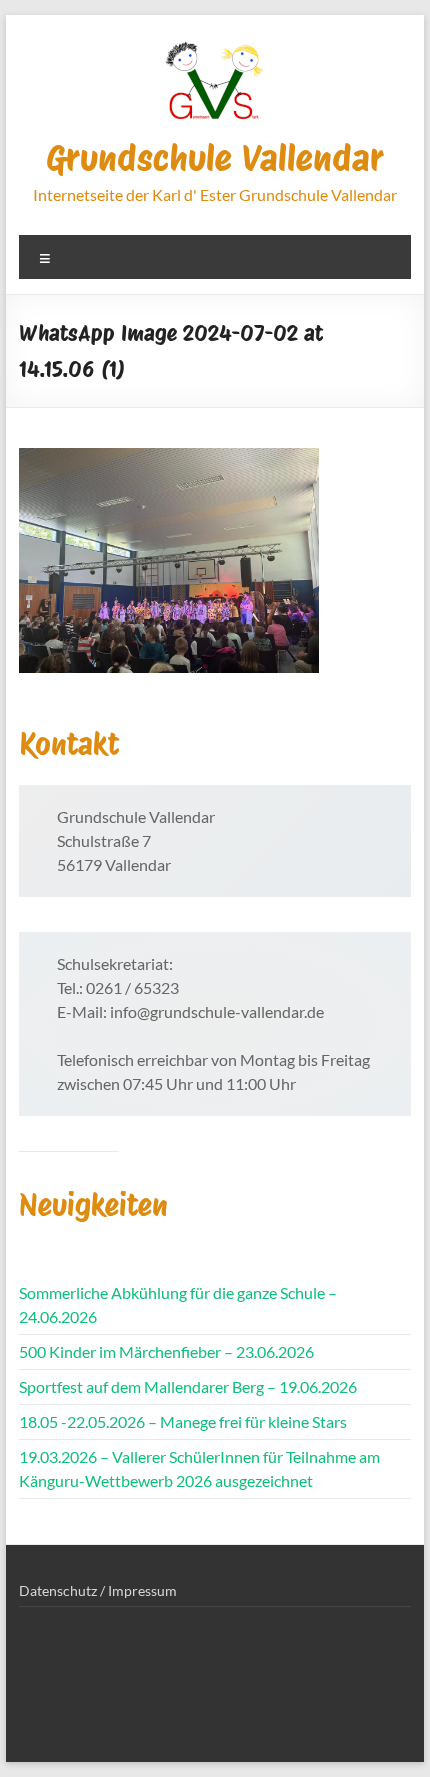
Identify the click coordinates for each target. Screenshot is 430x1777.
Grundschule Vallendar (215, 158)
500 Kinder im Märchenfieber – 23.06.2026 (166, 1351)
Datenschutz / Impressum (98, 1590)
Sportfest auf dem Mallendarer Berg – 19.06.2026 (188, 1386)
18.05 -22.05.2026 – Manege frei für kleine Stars (183, 1421)
